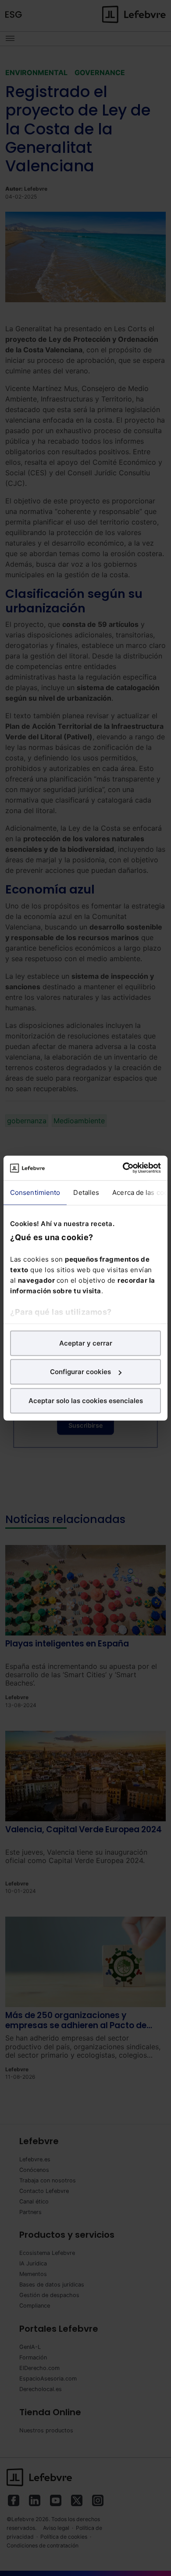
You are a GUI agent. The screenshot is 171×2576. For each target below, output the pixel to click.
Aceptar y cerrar (86, 1343)
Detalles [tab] (86, 1192)
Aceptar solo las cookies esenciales (86, 1400)
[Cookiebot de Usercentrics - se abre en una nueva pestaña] (123, 1168)
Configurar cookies (80, 1372)
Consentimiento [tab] (35, 1192)
